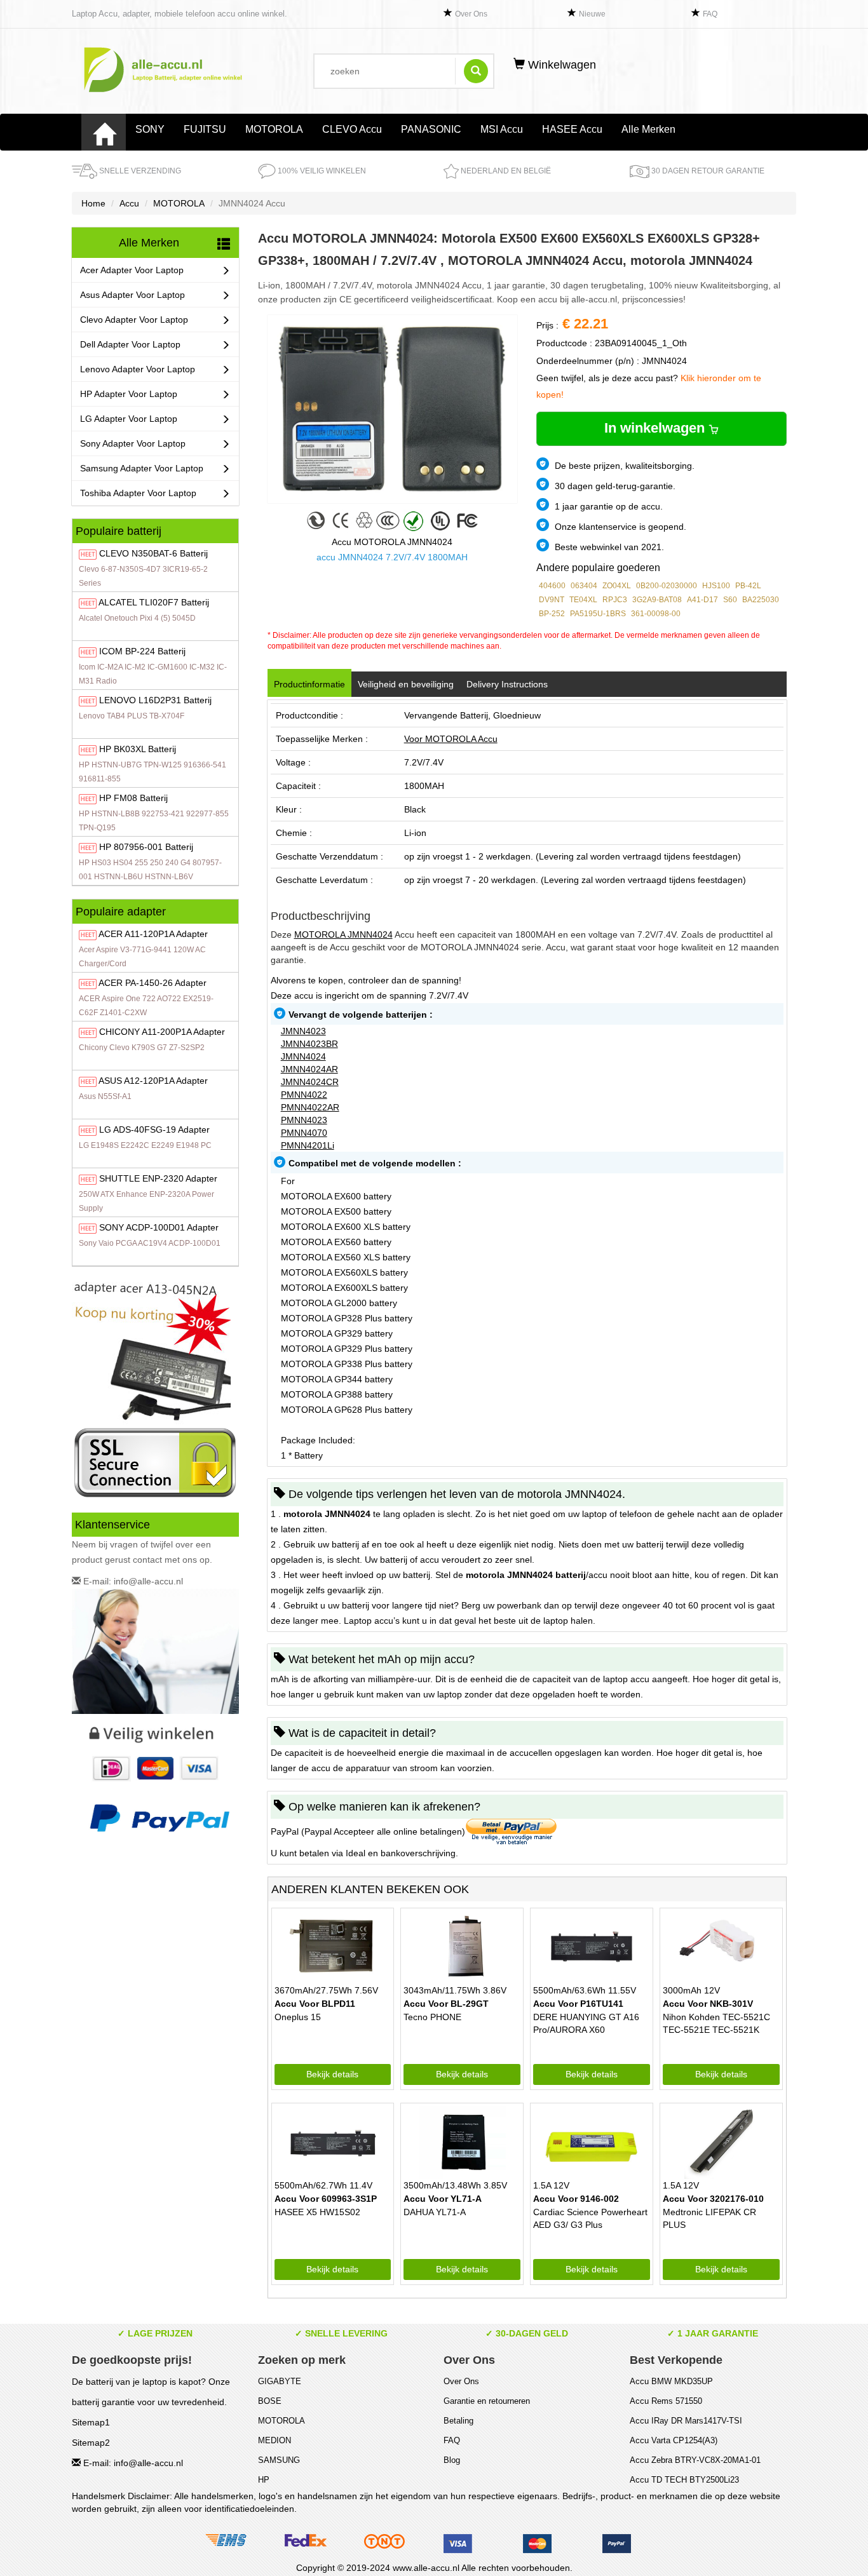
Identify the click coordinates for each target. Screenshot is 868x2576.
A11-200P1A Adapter (162, 1032)
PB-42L (748, 586)
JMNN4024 (303, 1056)
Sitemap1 (91, 2422)
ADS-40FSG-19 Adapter (154, 1130)
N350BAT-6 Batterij (153, 553)
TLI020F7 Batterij (154, 602)
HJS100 (716, 586)
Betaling (458, 2421)
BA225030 (761, 600)
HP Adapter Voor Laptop (129, 394)
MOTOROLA (274, 129)
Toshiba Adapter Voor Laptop (138, 493)
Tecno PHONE (432, 2017)
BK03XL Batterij (138, 749)
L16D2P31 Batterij (155, 700)
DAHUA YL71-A (435, 2212)
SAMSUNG (279, 2460)
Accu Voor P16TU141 (578, 2004)
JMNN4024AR (309, 1069)
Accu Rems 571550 (666, 2401)
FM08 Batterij (133, 798)
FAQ (710, 14)
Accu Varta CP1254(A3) (674, 2440)
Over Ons (471, 14)
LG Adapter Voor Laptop (129, 419)
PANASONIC (431, 129)
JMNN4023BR (309, 1044)
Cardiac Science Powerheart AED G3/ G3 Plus (590, 2218)
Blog (452, 2460)
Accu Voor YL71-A (443, 2199)
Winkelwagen (560, 65)
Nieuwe (592, 14)
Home (93, 203)
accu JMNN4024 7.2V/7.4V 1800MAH (392, 557)
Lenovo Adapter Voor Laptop (138, 369)
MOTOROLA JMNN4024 (343, 934)
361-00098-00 (656, 614)
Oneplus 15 (298, 2017)
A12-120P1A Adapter (153, 1081)
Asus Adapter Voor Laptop (132, 295)
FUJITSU (205, 129)
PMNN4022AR (310, 1107)
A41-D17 (702, 600)
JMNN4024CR (310, 1082)
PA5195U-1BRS (598, 614)
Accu (129, 203)
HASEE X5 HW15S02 (317, 2212)
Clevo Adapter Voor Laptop (134, 320)
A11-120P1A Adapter (153, 934)
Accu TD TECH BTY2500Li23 (684, 2480)
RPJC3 (615, 600)
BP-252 (552, 614)
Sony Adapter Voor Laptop (133, 443)
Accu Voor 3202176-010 (713, 2199)
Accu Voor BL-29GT (446, 2004)
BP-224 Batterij (142, 651)
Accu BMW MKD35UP (671, 2381)
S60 (730, 600)
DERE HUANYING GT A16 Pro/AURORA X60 (586, 2023)
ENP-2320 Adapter (158, 1178)
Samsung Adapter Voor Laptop (142, 468)
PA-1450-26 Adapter (153, 983)
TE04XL (583, 600)
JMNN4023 (303, 1031)
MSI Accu (502, 129)
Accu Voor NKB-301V (708, 2004)
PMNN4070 (304, 1133)
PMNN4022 (304, 1095)
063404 (584, 586)
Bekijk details (332, 2074)
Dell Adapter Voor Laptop (130, 344)
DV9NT (552, 600)
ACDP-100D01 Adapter (159, 1227)
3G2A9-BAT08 (657, 600)
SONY (150, 129)
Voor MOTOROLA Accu (451, 739)
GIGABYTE (280, 2381)
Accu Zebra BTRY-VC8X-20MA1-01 (695, 2460)
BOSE (270, 2401)
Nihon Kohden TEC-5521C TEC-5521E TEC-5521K (716, 2023)
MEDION (275, 2440)
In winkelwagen (656, 428)
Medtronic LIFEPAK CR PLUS (709, 2218)
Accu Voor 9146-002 (576, 2199)
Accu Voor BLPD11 (315, 2004)
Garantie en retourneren (487, 2401)
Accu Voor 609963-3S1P (326, 2199)
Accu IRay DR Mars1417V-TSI (686, 2421)
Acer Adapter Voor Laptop (132, 270)
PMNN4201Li (308, 1145)
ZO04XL (617, 586)
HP (264, 2480)
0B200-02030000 (667, 586)
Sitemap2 (91, 2443)
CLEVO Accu (352, 129)
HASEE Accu (572, 129)
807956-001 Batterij (146, 847)
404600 (552, 586)
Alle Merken (648, 129)
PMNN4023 (304, 1120)
